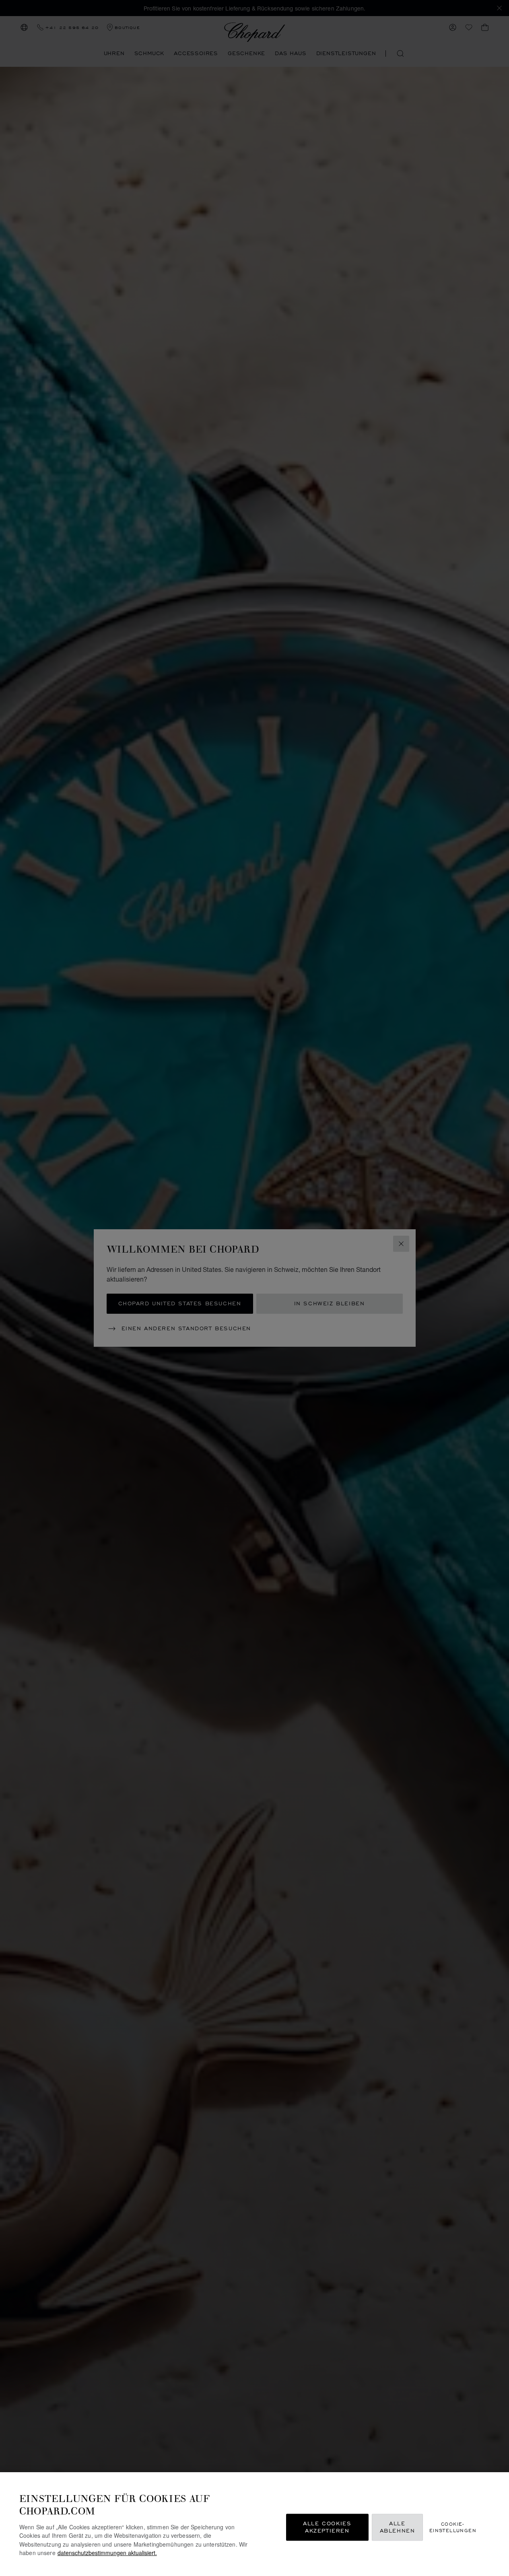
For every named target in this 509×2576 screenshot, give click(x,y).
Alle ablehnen (398, 2527)
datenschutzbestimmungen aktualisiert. (107, 2552)
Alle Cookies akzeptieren (327, 2527)
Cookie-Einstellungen (453, 2527)
